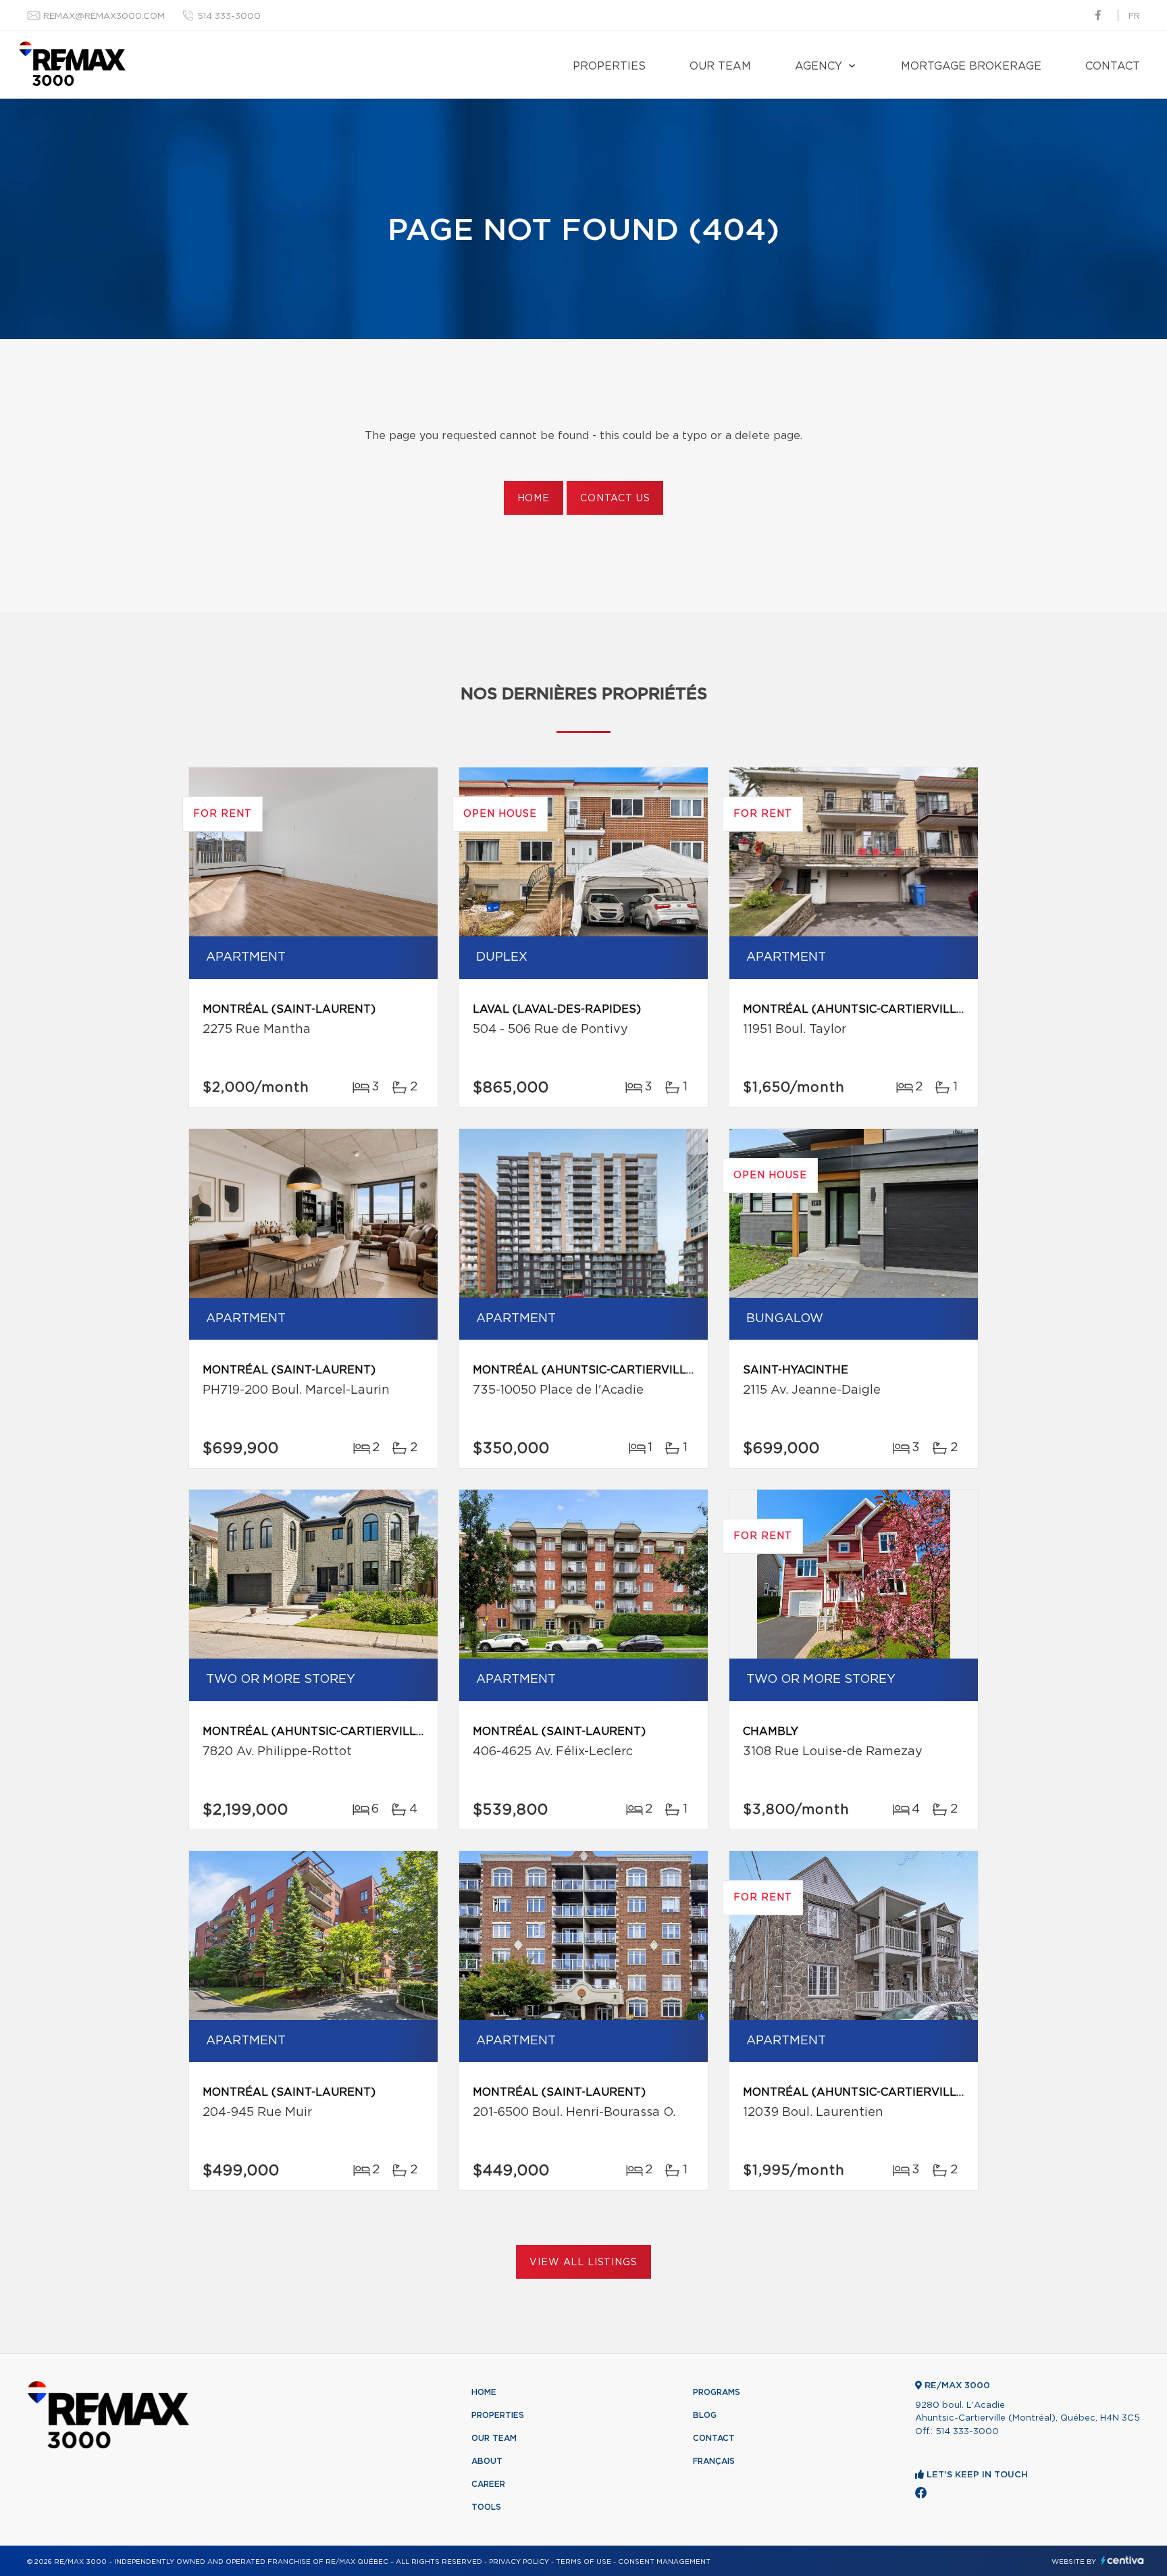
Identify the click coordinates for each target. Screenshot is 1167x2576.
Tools (486, 2507)
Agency (819, 66)
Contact (1113, 66)
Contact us (615, 499)
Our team (720, 66)
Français (714, 2461)
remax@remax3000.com (104, 17)
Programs (717, 2392)
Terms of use (583, 2562)
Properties (609, 66)
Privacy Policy (519, 2562)
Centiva (1122, 2560)
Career (488, 2484)
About (487, 2461)
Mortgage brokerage (971, 66)
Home (534, 499)
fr (1134, 17)
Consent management (664, 2562)
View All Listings (583, 2263)
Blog (705, 2415)
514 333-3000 (229, 17)
